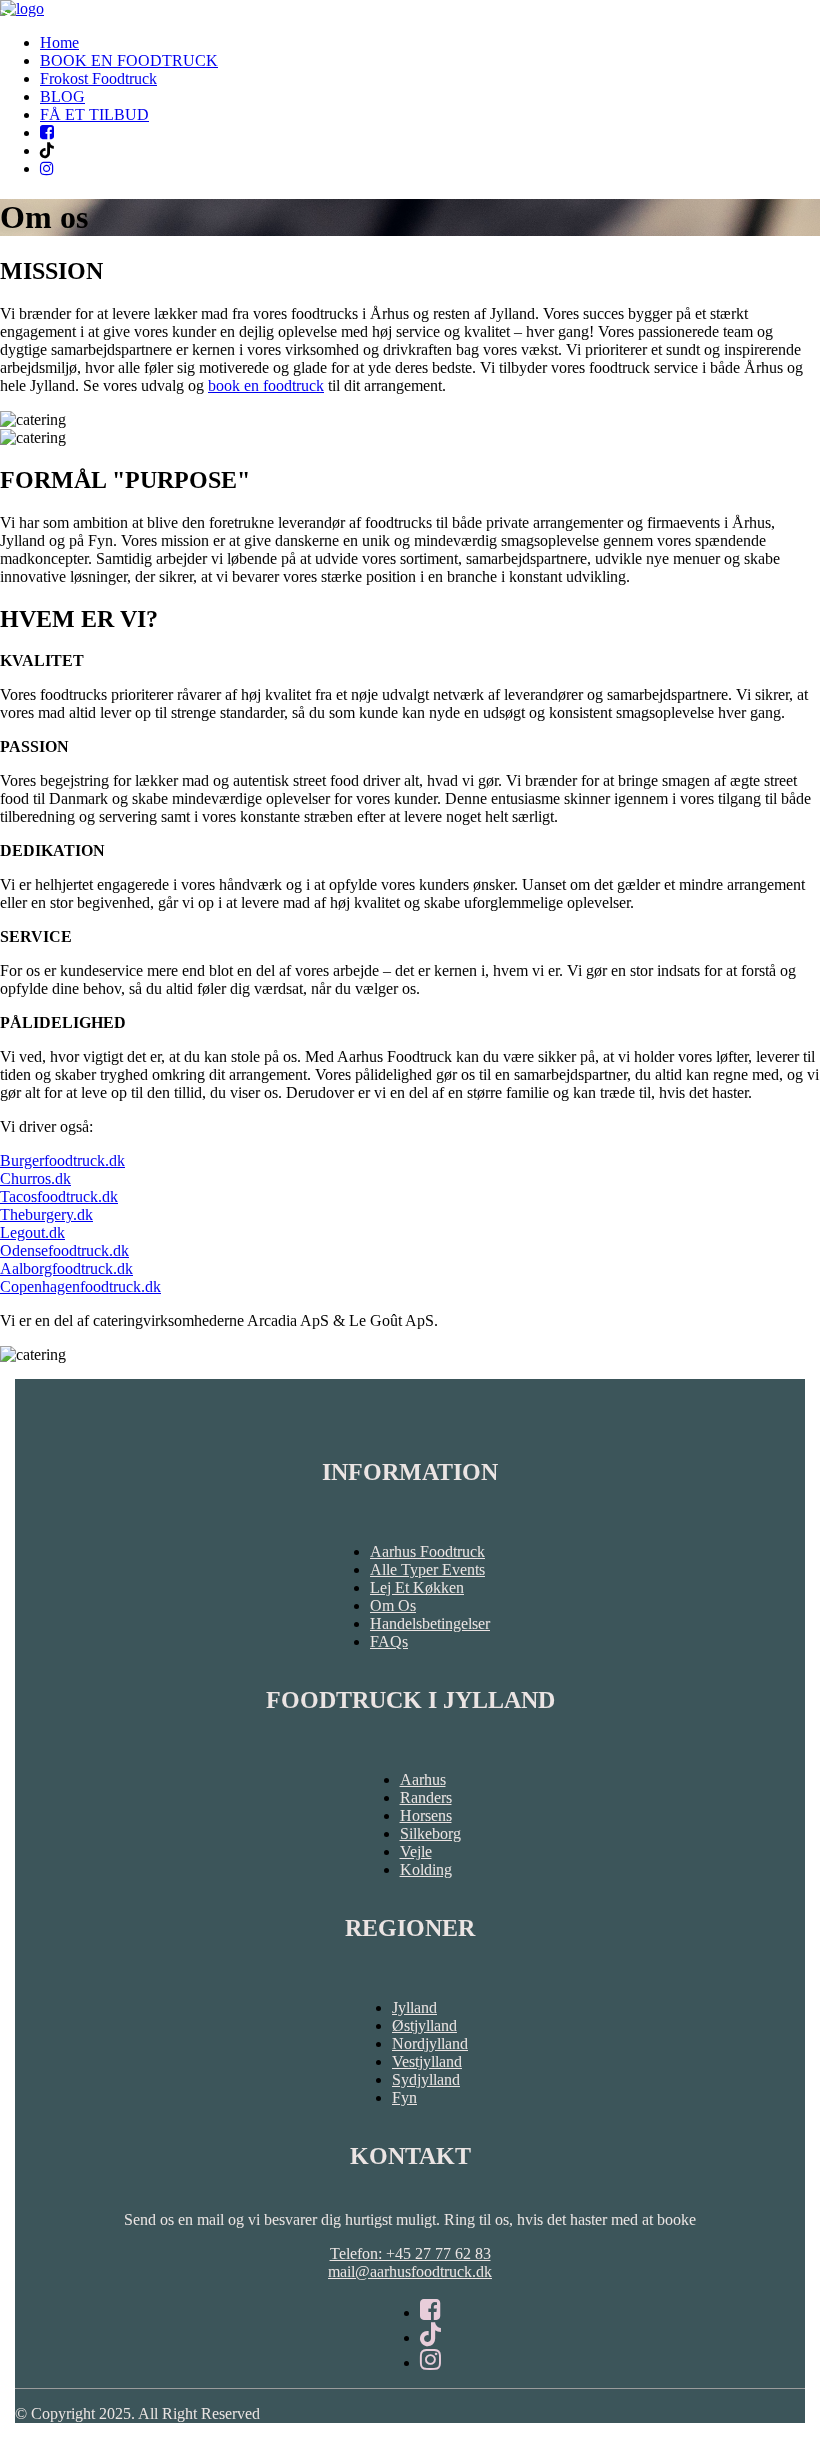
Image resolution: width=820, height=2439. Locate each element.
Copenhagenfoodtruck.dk (80, 1286)
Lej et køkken (417, 1587)
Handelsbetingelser (430, 1623)
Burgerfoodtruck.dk (62, 1160)
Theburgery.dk (46, 1214)
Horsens (426, 1815)
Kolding (426, 1869)
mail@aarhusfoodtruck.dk (410, 2271)
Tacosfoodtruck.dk (59, 1196)
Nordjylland (430, 2043)
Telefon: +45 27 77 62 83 (410, 2253)
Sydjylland (426, 2079)
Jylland (414, 2007)
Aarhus (423, 1779)
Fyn (404, 2097)
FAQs (389, 1641)
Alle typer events (427, 1569)
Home (59, 42)
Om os (393, 1605)
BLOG (62, 96)
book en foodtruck (266, 385)
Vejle (416, 1851)
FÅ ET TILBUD (94, 114)
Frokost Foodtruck (98, 78)
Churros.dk (35, 1178)
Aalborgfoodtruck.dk (66, 1268)
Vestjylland (427, 2061)
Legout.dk (32, 1232)
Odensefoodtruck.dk (64, 1250)
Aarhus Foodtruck (427, 1551)
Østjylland (424, 2025)
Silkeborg (430, 1833)
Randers (426, 1797)
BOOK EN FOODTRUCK (129, 60)
